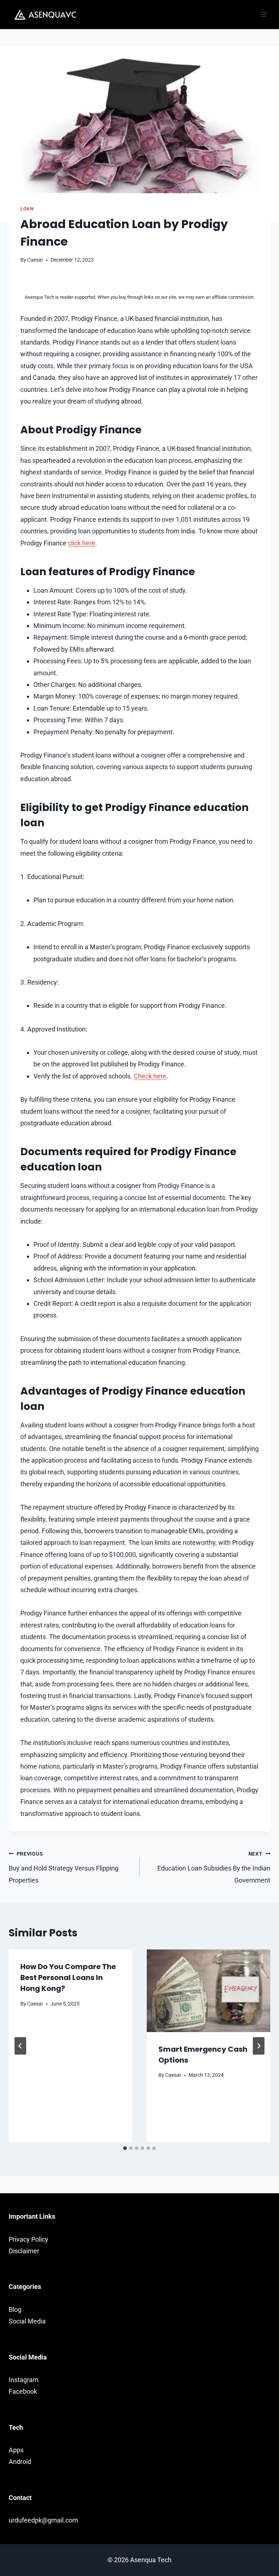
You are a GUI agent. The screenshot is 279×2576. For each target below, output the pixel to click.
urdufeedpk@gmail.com (43, 2520)
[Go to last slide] (20, 2046)
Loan (27, 209)
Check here (150, 1076)
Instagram (24, 2380)
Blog (15, 2309)
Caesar (35, 260)
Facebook (23, 2391)
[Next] (259, 2046)
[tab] (125, 2148)
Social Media (27, 2321)
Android (20, 2462)
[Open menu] (264, 14)
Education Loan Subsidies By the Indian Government (214, 1867)
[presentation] (209, 1991)
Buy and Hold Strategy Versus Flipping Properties (64, 1867)
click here (82, 543)
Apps (16, 2450)
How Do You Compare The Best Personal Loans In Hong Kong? (68, 1977)
